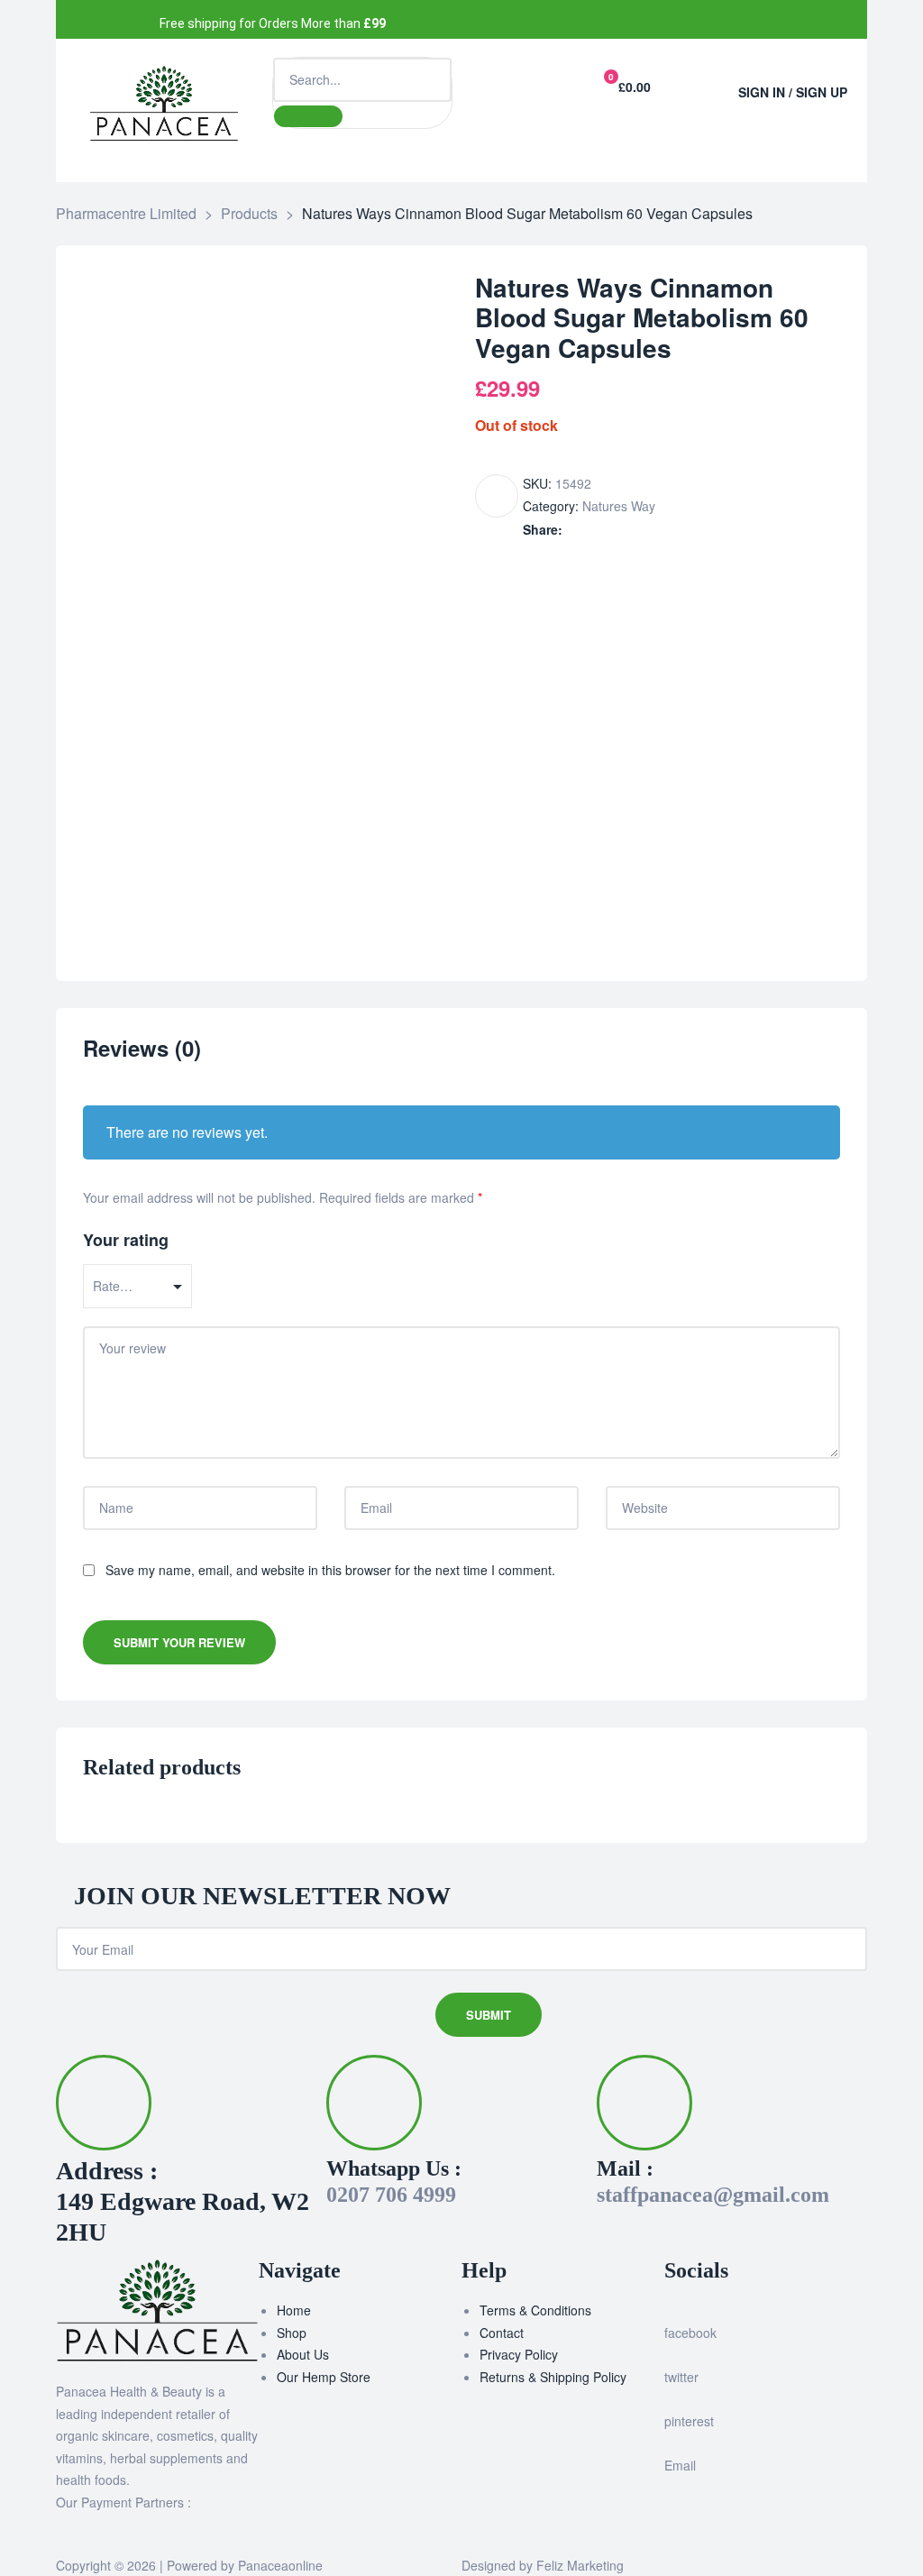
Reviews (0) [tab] (142, 1049)
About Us (303, 2354)
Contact (502, 2333)
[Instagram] (566, 19)
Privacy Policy (519, 2354)
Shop (292, 2333)
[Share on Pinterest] (669, 530)
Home (294, 2310)
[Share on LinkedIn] (612, 530)
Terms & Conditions (535, 2310)
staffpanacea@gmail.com (713, 2195)
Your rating (126, 1240)
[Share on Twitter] (594, 530)
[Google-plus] (608, 19)
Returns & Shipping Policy (553, 2377)
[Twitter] (523, 19)
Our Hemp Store (324, 2377)
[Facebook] (481, 19)
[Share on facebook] (575, 530)
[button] (699, 83)
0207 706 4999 (391, 2195)
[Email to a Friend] (688, 530)
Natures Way (619, 506)
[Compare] (497, 496)
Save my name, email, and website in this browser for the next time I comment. (330, 1570)
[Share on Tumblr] (631, 530)
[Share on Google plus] (650, 530)
